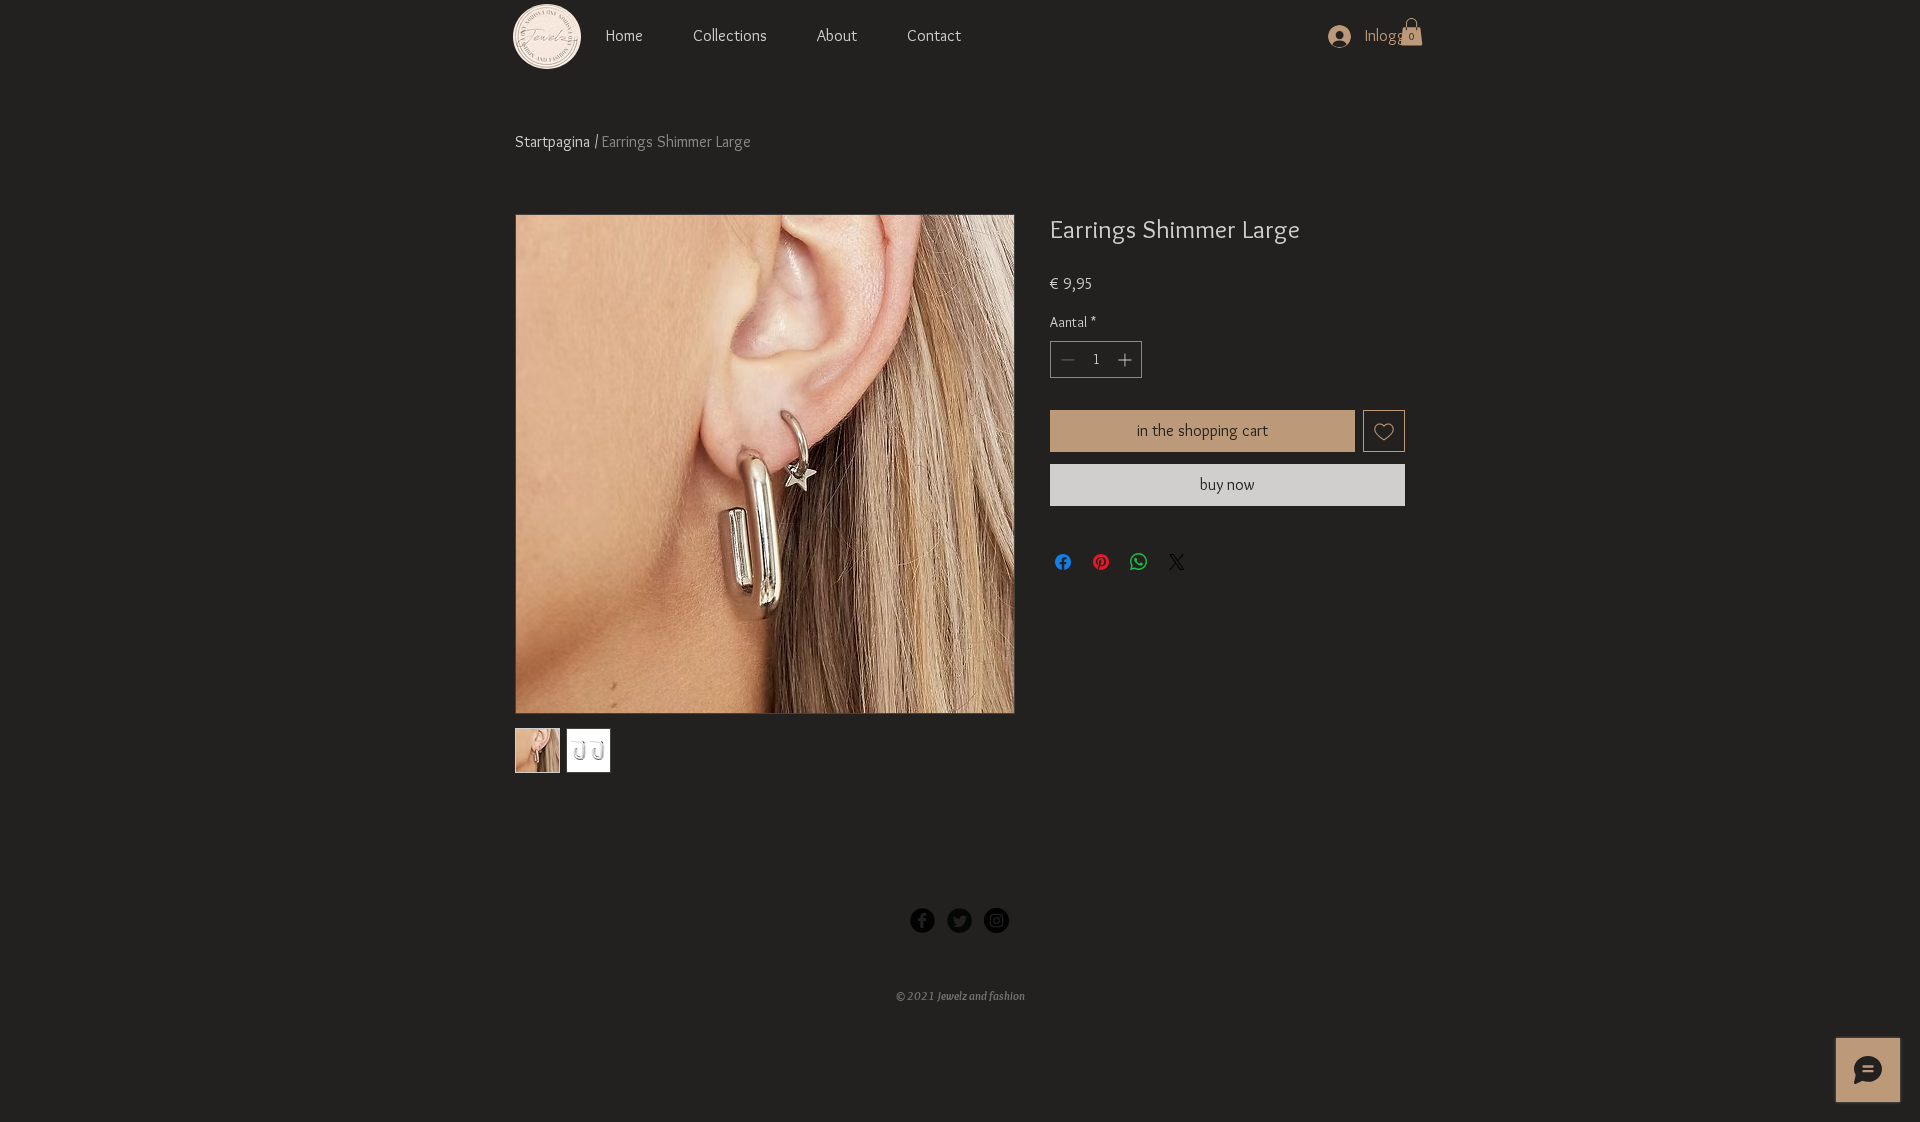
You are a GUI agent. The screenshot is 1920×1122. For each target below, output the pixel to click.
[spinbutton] (1096, 359)
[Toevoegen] (1384, 431)
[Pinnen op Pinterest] (1101, 562)
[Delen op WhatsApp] (1139, 562)
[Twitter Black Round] (959, 920)
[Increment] (1126, 359)
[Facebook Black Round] (922, 920)
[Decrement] (1065, 359)
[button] (1411, 31)
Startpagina (552, 141)
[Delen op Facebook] (1063, 562)
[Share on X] (1177, 562)
